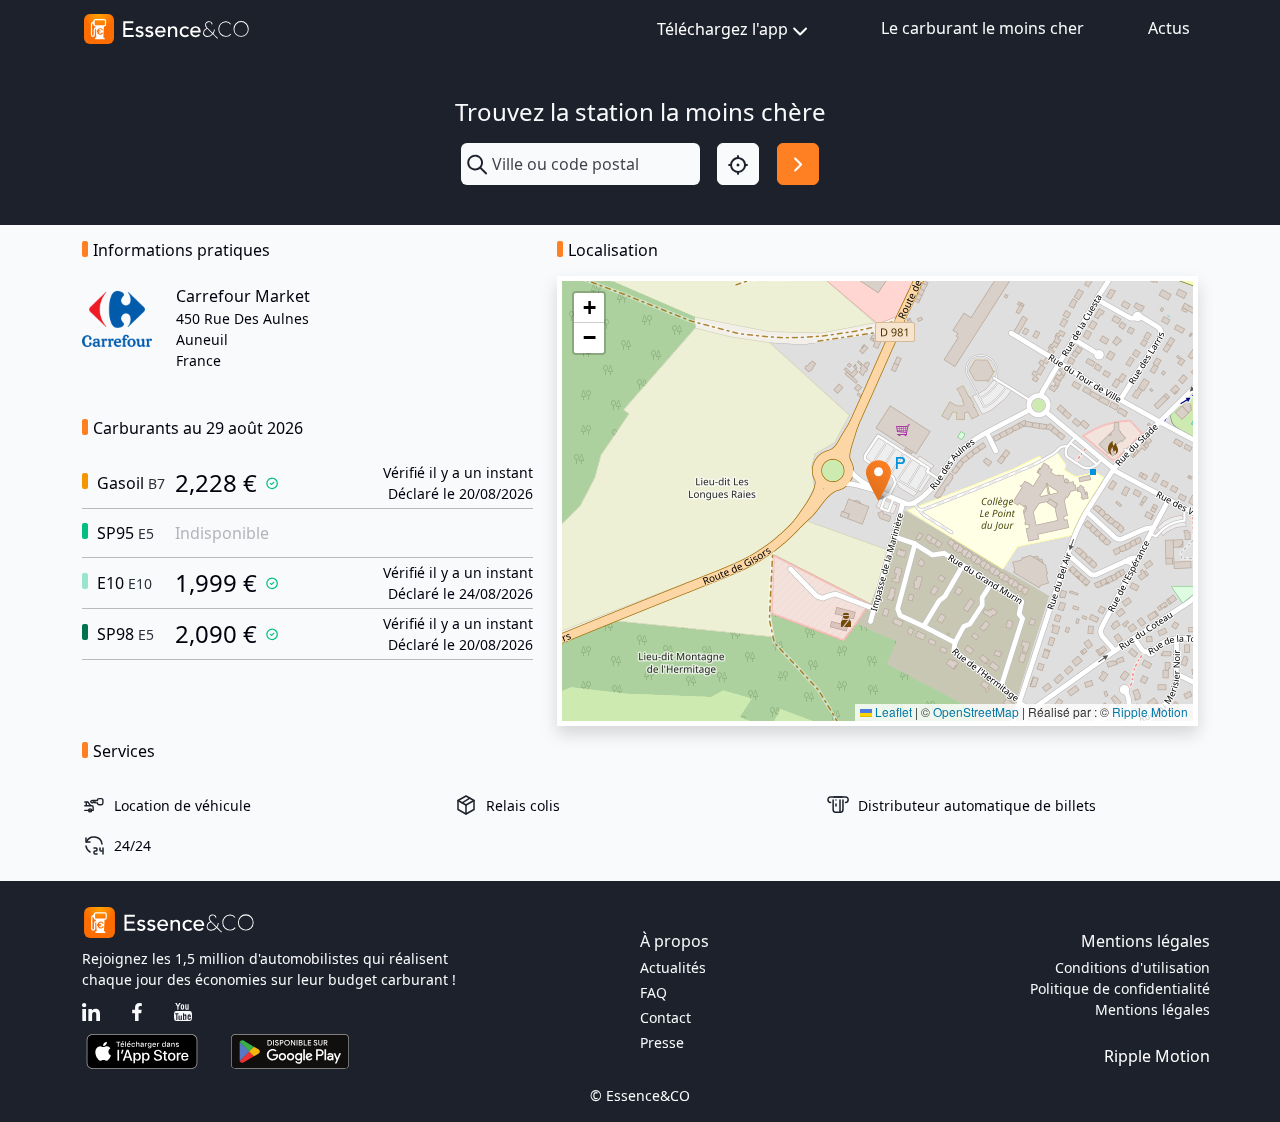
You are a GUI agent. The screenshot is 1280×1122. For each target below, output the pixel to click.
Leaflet (892, 711)
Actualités (673, 967)
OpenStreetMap (976, 711)
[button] (878, 480)
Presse (662, 1042)
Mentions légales (1152, 1009)
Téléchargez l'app (722, 29)
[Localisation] (738, 164)
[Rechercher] (798, 164)
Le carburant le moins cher (982, 28)
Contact (665, 1017)
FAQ (653, 992)
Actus (1169, 28)
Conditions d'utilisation (1132, 967)
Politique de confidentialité (1120, 988)
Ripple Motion (1150, 711)
